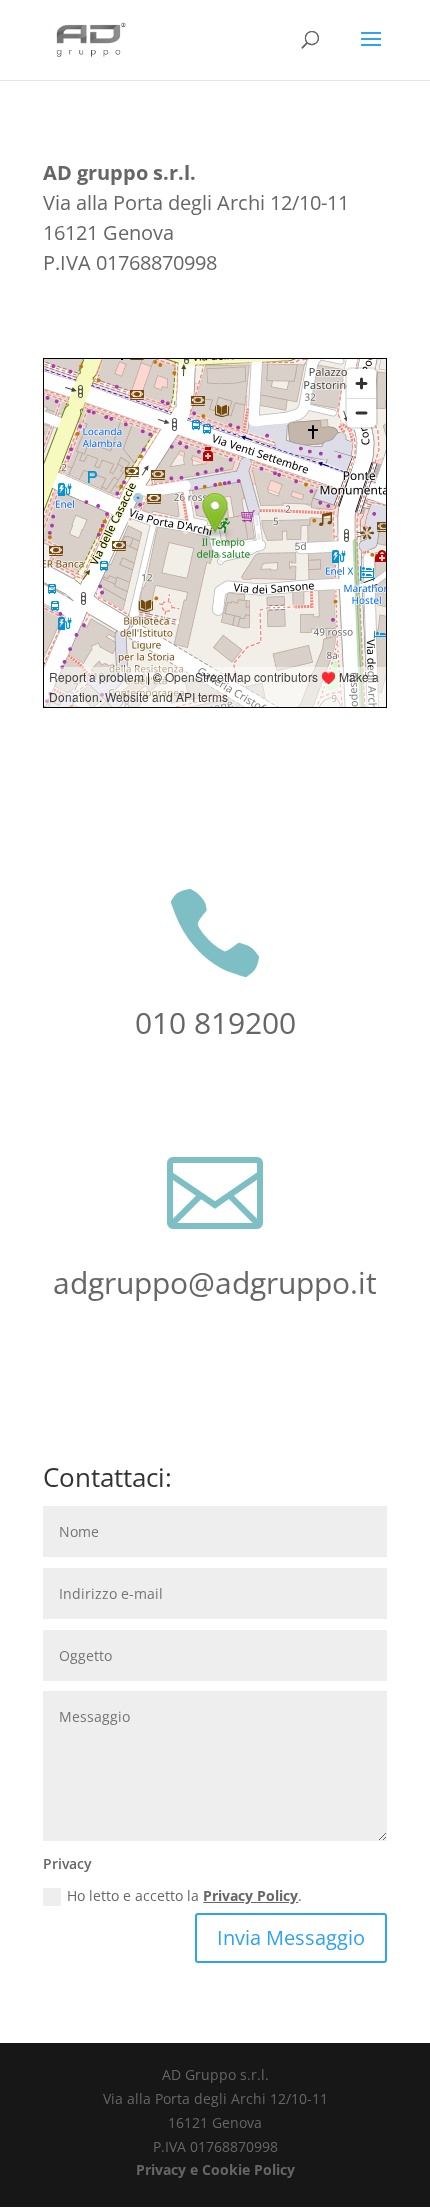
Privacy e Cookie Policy (215, 2169)
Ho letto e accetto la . (184, 1895)
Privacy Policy (250, 1895)
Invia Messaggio (291, 1937)
